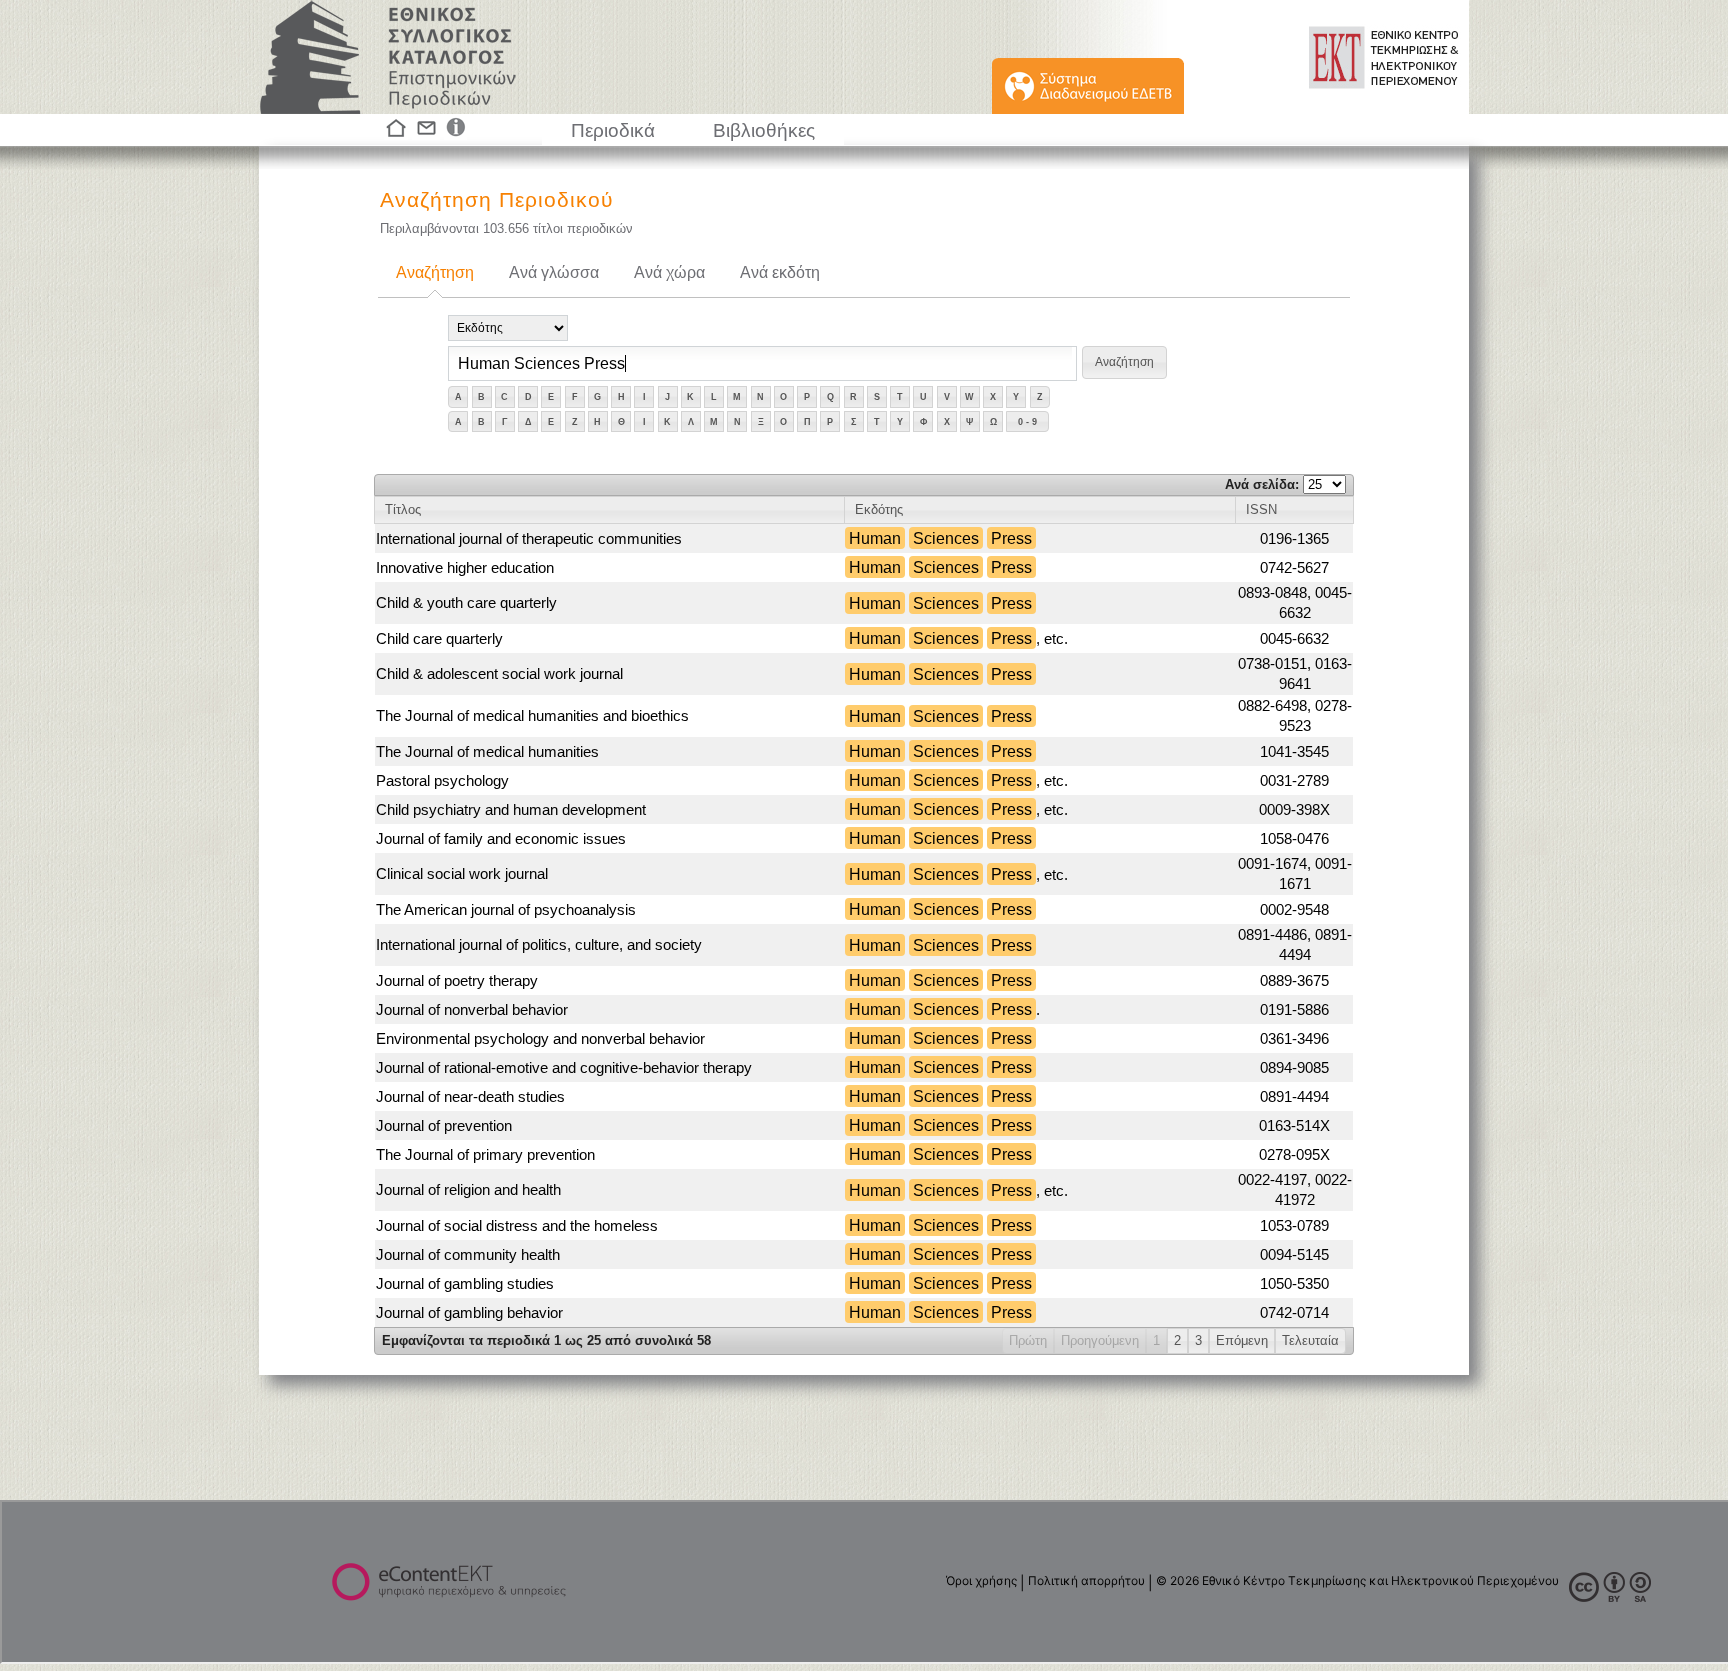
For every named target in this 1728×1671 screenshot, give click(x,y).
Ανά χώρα (669, 272)
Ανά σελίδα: (1264, 484)
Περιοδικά (613, 130)
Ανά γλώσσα (554, 272)
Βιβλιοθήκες (764, 130)
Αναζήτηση (435, 272)
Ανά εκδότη (780, 272)
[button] (1125, 362)
